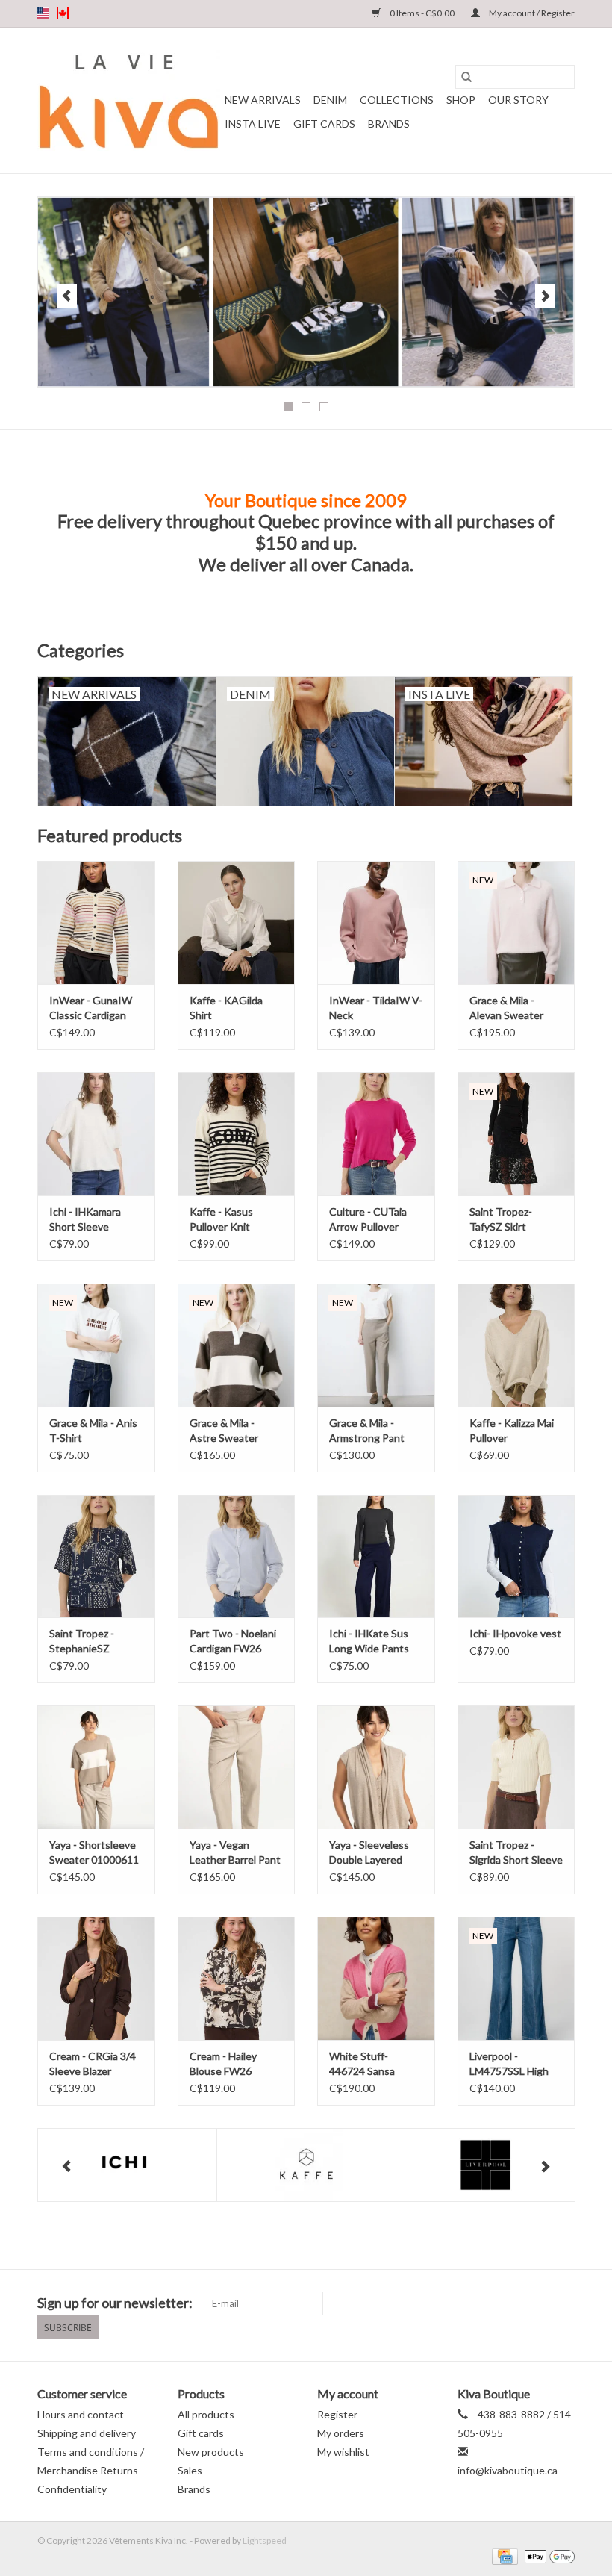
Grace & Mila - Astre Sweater (224, 1430)
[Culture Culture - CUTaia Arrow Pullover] (376, 1134)
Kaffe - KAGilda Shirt (226, 1008)
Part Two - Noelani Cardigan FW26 (233, 1641)
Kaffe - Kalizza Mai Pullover (512, 1430)
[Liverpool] (485, 2165)
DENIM (330, 100)
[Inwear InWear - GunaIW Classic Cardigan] (96, 923)
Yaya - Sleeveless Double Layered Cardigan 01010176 (375, 1853)
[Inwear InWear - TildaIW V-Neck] (376, 923)
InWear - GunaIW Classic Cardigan (91, 1008)
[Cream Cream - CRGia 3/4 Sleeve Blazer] (96, 1978)
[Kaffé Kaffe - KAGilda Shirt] (237, 923)
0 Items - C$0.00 (422, 13)
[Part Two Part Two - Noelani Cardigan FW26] (237, 1556)
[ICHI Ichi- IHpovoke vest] (516, 1556)
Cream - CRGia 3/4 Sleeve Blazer (93, 2063)
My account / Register (531, 13)
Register (337, 2414)
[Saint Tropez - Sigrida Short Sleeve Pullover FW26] (516, 1767)
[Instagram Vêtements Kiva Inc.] (563, 2303)
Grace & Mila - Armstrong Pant (367, 1430)
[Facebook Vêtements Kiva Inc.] (537, 2303)
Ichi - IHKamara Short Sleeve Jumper (85, 1220)
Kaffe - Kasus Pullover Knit (221, 1219)
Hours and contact (81, 2414)
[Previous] (67, 296)
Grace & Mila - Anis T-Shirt (93, 1430)
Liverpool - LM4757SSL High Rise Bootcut (509, 2064)
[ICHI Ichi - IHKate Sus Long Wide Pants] (376, 1556)
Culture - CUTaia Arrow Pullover (368, 1219)
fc (63, 13)
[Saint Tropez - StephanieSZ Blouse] (96, 1556)
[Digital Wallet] (547, 2555)
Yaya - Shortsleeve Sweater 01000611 (94, 1852)
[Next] (545, 296)
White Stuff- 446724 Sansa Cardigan (362, 2064)
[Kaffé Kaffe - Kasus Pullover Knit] (237, 1134)
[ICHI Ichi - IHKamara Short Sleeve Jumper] (96, 1134)
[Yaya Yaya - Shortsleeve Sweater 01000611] (96, 1767)
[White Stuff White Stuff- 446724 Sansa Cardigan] (376, 1978)
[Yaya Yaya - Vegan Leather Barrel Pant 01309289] (237, 1767)
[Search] (466, 77)
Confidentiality (72, 2489)
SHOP (461, 100)
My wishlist (343, 2452)
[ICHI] (127, 2165)
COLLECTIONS (397, 100)
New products (211, 2452)
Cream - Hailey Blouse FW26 (223, 2063)
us (43, 13)
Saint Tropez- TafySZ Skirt (501, 1219)
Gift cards (324, 124)
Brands (389, 124)
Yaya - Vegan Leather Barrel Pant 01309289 (235, 1853)
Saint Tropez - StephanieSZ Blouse (82, 1642)
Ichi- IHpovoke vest (515, 1633)
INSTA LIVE (253, 124)
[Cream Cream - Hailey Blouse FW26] (237, 1978)
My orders (341, 2433)
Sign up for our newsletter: (115, 2303)
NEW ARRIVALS (263, 100)
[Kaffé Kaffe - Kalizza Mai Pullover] (516, 1345)
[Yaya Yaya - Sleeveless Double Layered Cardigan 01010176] (376, 1767)
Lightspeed (265, 2541)
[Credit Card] (503, 2555)
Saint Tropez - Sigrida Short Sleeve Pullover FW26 (516, 1853)
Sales (190, 2470)
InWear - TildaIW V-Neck (376, 1008)
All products (206, 2414)
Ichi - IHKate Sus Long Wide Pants (369, 1641)
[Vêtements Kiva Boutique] (129, 100)
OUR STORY (518, 100)
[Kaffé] (306, 2165)
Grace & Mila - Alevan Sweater (506, 1008)
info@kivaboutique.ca (508, 2470)
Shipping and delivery (87, 2433)
